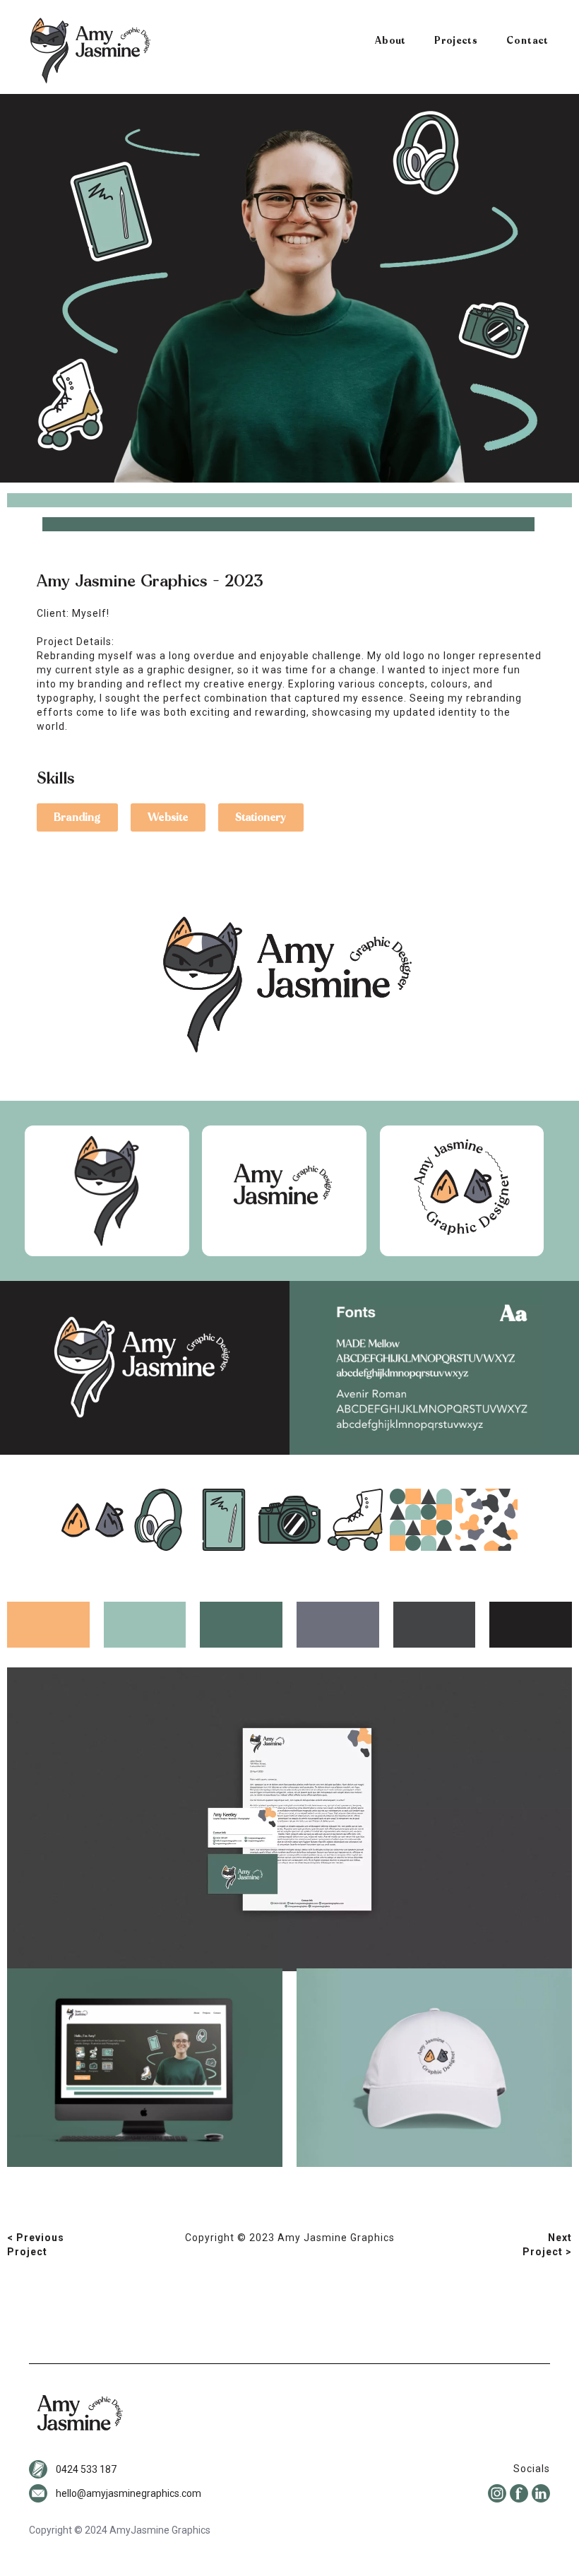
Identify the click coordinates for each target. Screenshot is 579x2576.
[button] (77, 817)
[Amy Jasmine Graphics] (90, 51)
